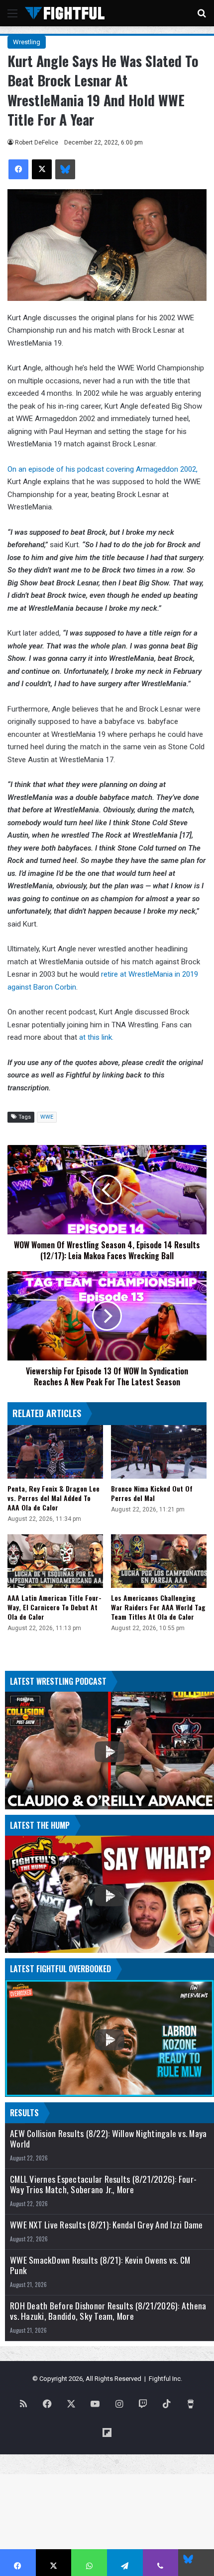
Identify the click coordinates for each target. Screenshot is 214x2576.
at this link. (96, 1037)
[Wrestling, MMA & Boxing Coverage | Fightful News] (65, 13)
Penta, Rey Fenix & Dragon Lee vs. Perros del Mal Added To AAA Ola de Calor (53, 1498)
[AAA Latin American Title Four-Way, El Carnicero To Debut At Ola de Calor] (55, 1561)
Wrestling (27, 42)
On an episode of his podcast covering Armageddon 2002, (103, 469)
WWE (47, 1117)
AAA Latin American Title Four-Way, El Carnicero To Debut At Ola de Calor (54, 1607)
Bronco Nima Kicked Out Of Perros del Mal (152, 1493)
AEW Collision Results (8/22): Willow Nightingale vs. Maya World (108, 2139)
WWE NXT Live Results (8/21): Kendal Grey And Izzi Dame (107, 2225)
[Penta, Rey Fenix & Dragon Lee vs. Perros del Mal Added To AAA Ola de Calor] (55, 1452)
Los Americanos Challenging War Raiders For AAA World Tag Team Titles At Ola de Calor (158, 1607)
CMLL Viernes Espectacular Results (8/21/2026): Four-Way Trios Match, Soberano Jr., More (103, 2184)
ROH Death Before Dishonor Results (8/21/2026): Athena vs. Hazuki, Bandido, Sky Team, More (108, 2311)
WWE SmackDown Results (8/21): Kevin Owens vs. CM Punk (100, 2265)
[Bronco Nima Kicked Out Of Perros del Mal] (159, 1452)
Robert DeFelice (37, 143)
